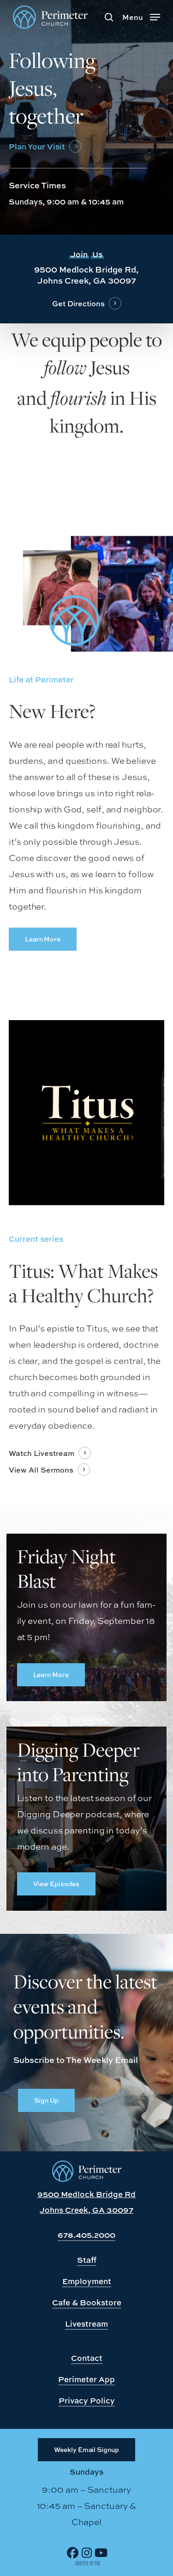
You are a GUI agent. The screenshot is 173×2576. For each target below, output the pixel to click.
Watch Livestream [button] (42, 1453)
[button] (141, 16)
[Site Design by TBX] (88, 2564)
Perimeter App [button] (86, 2379)
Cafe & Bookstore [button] (87, 2302)
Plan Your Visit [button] (37, 146)
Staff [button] (87, 2260)
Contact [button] (87, 2358)
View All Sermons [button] (41, 1470)
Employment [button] (87, 2281)
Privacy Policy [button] (87, 2400)
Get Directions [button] (78, 303)
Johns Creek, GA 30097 (86, 2210)
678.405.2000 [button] (86, 2235)
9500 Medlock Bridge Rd (86, 2194)
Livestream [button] (86, 2324)
